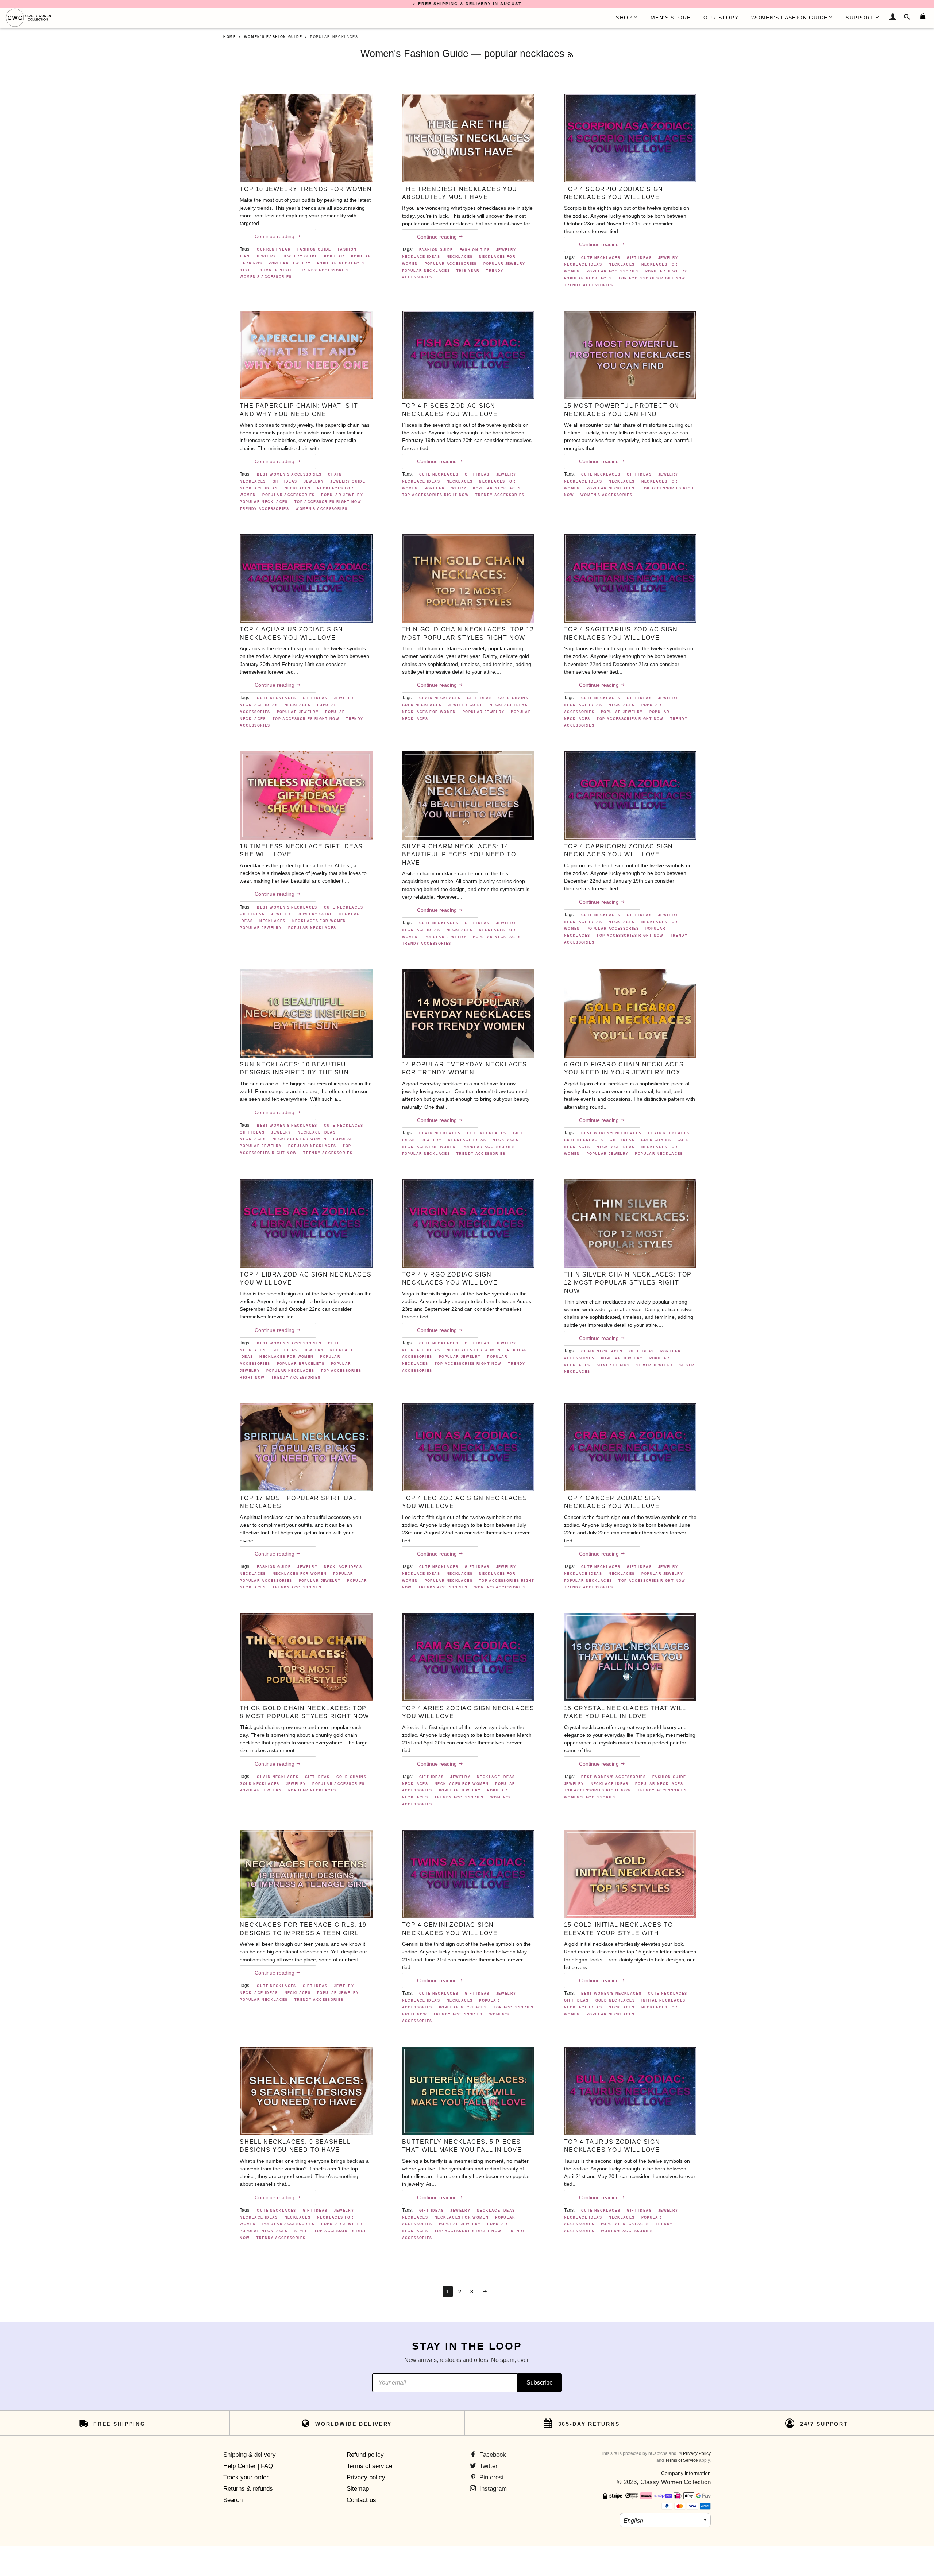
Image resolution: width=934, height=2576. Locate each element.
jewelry (266, 256)
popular (334, 256)
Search (233, 2500)
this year (468, 271)
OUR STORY (721, 18)
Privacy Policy (697, 2453)
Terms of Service (682, 2460)
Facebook (492, 2455)
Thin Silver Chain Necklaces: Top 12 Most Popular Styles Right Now (628, 1283)
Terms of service (369, 2466)
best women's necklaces (287, 907)
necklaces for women (429, 712)
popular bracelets (301, 1364)
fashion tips (475, 250)
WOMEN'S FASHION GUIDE (789, 18)
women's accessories (266, 277)
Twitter (488, 2466)
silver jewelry (655, 1365)
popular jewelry (290, 263)
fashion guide (314, 249)
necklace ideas (421, 257)
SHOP (624, 18)
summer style (277, 270)
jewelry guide (300, 256)
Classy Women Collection (676, 2482)
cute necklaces (601, 258)
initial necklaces (663, 2000)
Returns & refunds (248, 2489)
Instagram (492, 2489)
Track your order (246, 2477)
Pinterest (491, 2477)
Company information (686, 2473)
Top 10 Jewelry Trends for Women (306, 189)
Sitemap (358, 2489)
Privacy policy (366, 2477)
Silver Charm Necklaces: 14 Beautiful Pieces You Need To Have (459, 855)
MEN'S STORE (671, 18)
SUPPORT (860, 18)
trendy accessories (325, 270)
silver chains (613, 1365)
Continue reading (275, 237)
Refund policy (365, 2455)
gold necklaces (422, 705)
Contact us (361, 2500)
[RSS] (570, 55)
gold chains (513, 698)
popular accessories (451, 264)
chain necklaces (440, 698)
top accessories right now (652, 278)
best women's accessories (289, 474)
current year (274, 249)
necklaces (460, 257)
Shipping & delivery (250, 2455)
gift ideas (639, 258)
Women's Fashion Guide (414, 53)
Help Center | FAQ (248, 2466)
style (246, 270)
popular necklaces (341, 263)
